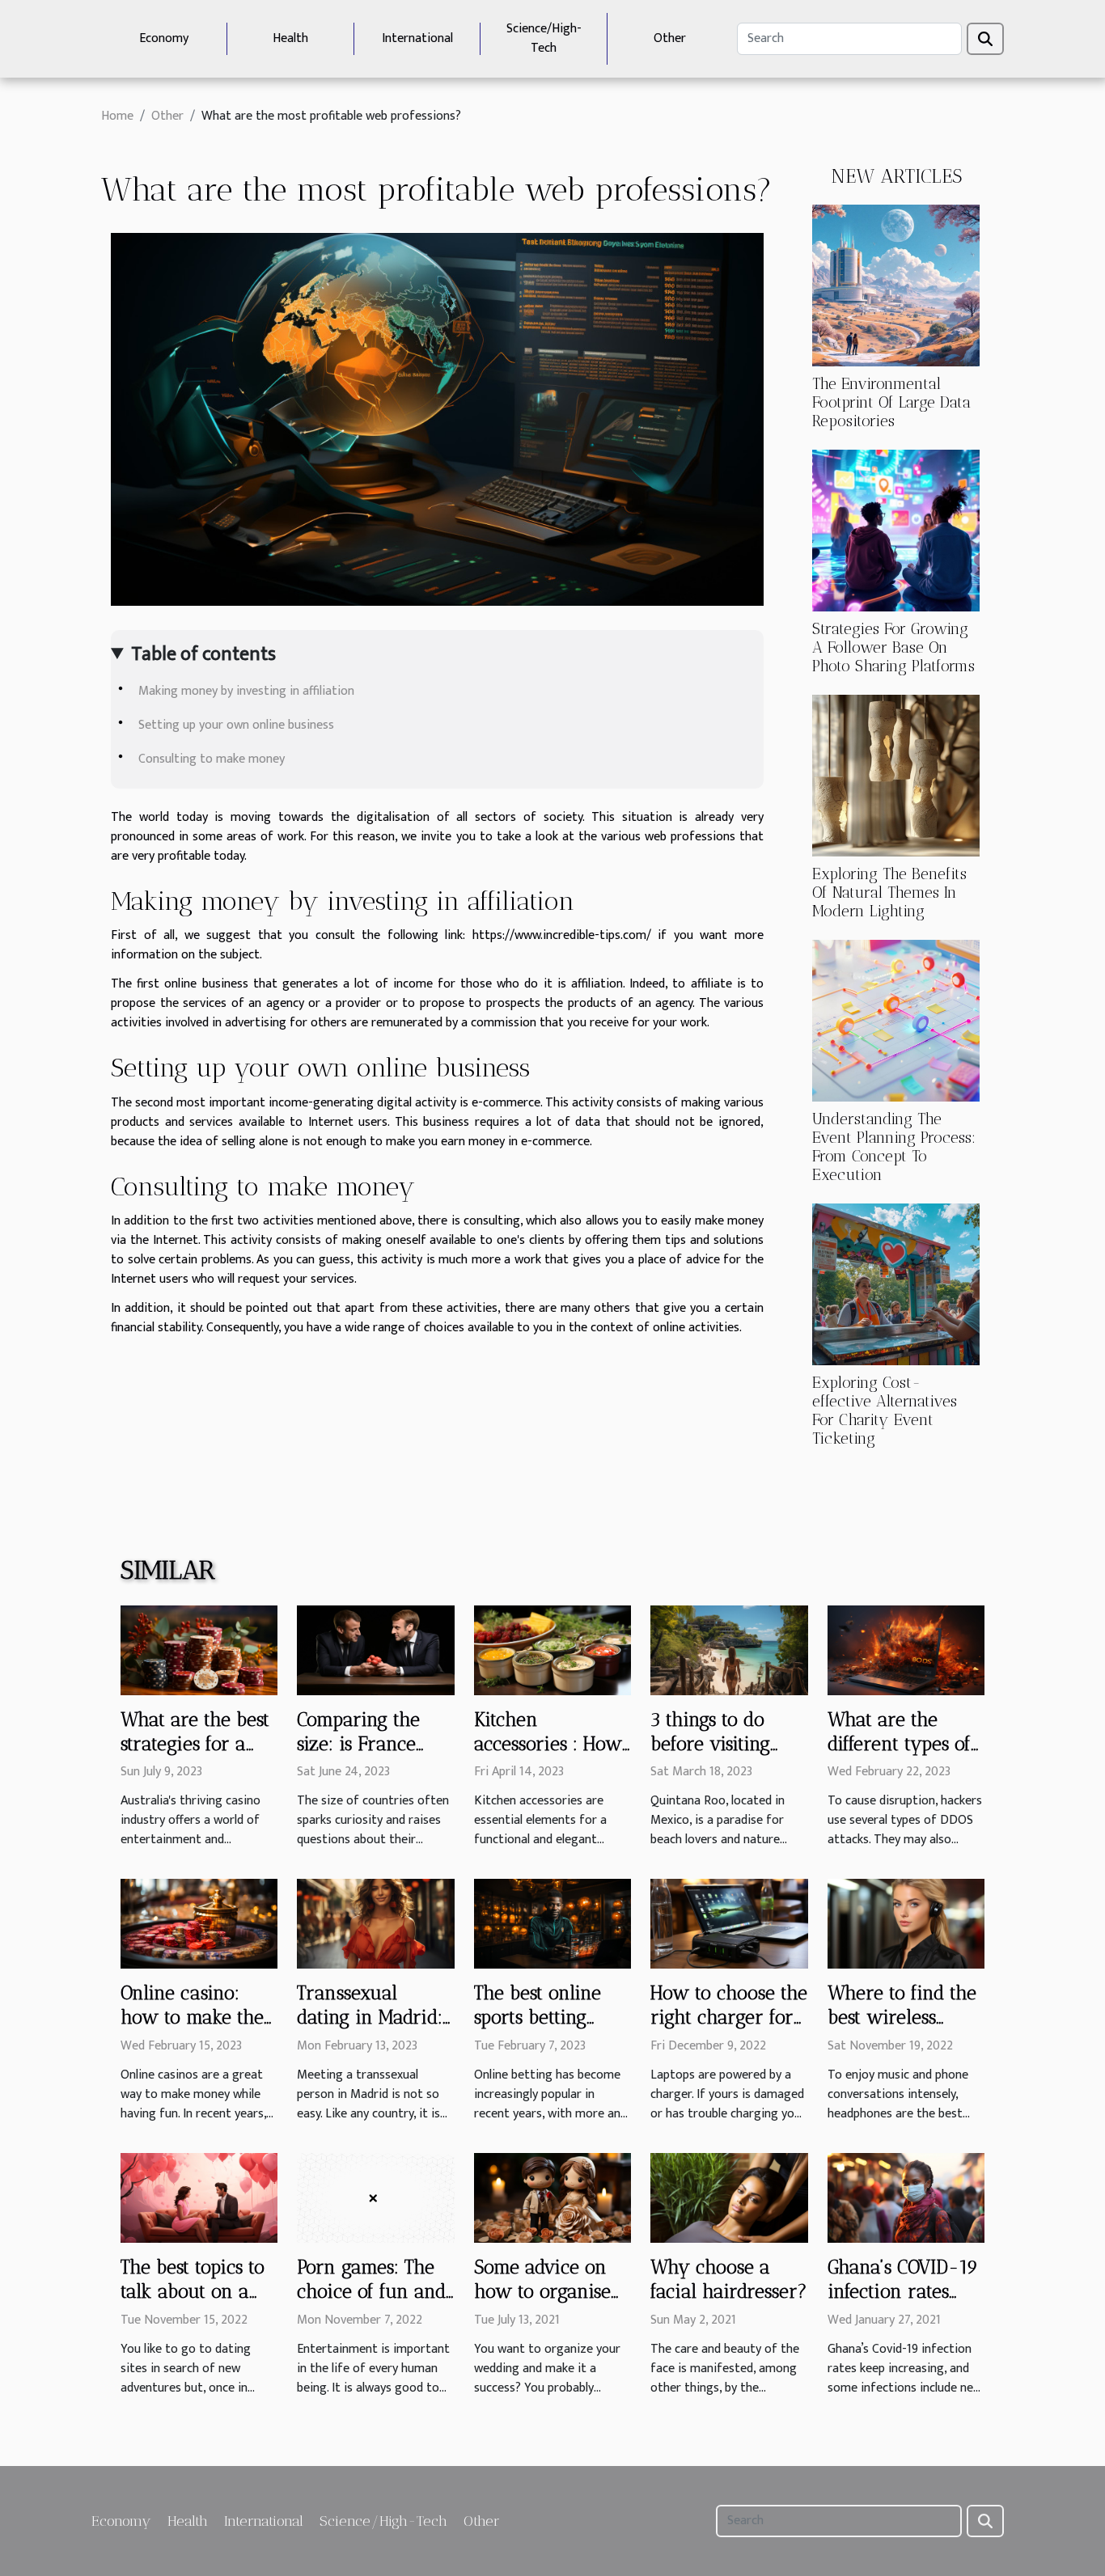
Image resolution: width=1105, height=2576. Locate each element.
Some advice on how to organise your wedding (542, 2291)
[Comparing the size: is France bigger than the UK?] (375, 1650)
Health (290, 38)
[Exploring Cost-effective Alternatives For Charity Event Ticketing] (896, 1284)
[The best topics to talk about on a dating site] (199, 2198)
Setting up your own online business (236, 725)
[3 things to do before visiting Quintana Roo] (729, 1650)
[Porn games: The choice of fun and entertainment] (375, 2198)
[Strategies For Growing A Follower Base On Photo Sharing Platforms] (896, 530)
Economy (164, 38)
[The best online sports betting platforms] (552, 1924)
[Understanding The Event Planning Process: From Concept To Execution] (896, 1020)
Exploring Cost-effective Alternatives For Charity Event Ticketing (885, 1411)
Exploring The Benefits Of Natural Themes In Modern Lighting (889, 893)
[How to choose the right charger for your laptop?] (729, 1924)
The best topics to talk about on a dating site (193, 2291)
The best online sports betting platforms (538, 2017)
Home (117, 116)
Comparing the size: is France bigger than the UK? (362, 1756)
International (417, 38)
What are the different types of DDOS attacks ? (899, 1744)
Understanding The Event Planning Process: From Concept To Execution (894, 1147)
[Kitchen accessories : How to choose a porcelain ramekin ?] (552, 1650)
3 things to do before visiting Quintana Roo (710, 1744)
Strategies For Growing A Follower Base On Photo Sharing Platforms (893, 647)
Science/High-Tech (544, 38)
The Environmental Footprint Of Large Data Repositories (891, 402)
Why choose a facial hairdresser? (729, 2279)
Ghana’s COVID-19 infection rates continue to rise (903, 2291)
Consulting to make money (212, 759)
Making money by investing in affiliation (246, 691)
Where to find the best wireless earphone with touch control (902, 2029)
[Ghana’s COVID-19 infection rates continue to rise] (906, 2198)
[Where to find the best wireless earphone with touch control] (906, 1924)
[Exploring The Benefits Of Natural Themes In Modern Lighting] (896, 775)
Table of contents (203, 654)
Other (670, 38)
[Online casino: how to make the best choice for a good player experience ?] (199, 1924)
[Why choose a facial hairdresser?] (729, 2198)
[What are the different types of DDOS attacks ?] (906, 1650)
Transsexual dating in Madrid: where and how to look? (370, 2029)
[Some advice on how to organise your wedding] (552, 2198)
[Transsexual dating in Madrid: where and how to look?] (375, 1924)
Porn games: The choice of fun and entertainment (371, 2291)
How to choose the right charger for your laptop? (729, 2017)
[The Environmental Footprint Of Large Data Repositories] (896, 285)
